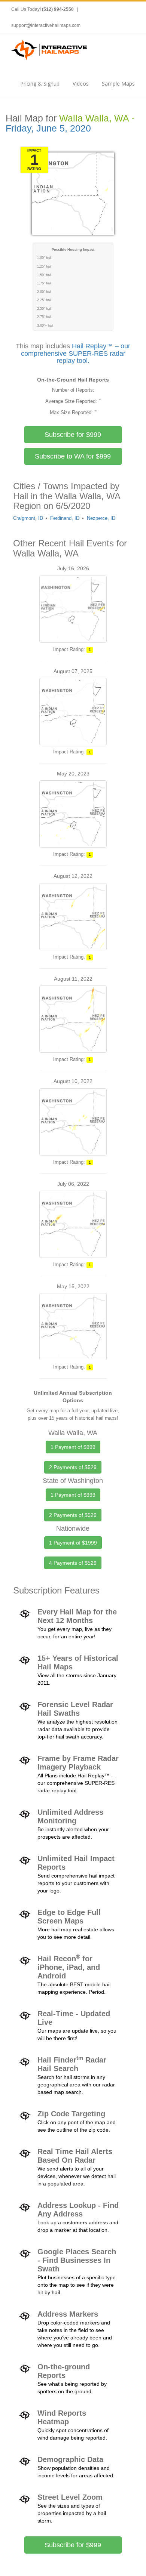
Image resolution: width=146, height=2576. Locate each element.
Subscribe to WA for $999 (73, 456)
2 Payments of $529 (73, 1467)
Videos (81, 84)
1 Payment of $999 (73, 1447)
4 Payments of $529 (73, 1563)
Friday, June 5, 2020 (48, 128)
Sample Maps (118, 84)
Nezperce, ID (101, 518)
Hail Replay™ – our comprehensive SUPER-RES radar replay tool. (76, 354)
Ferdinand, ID (65, 518)
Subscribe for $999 (73, 435)
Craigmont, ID (28, 518)
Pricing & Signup (40, 84)
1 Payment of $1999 (73, 1543)
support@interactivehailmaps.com (46, 25)
